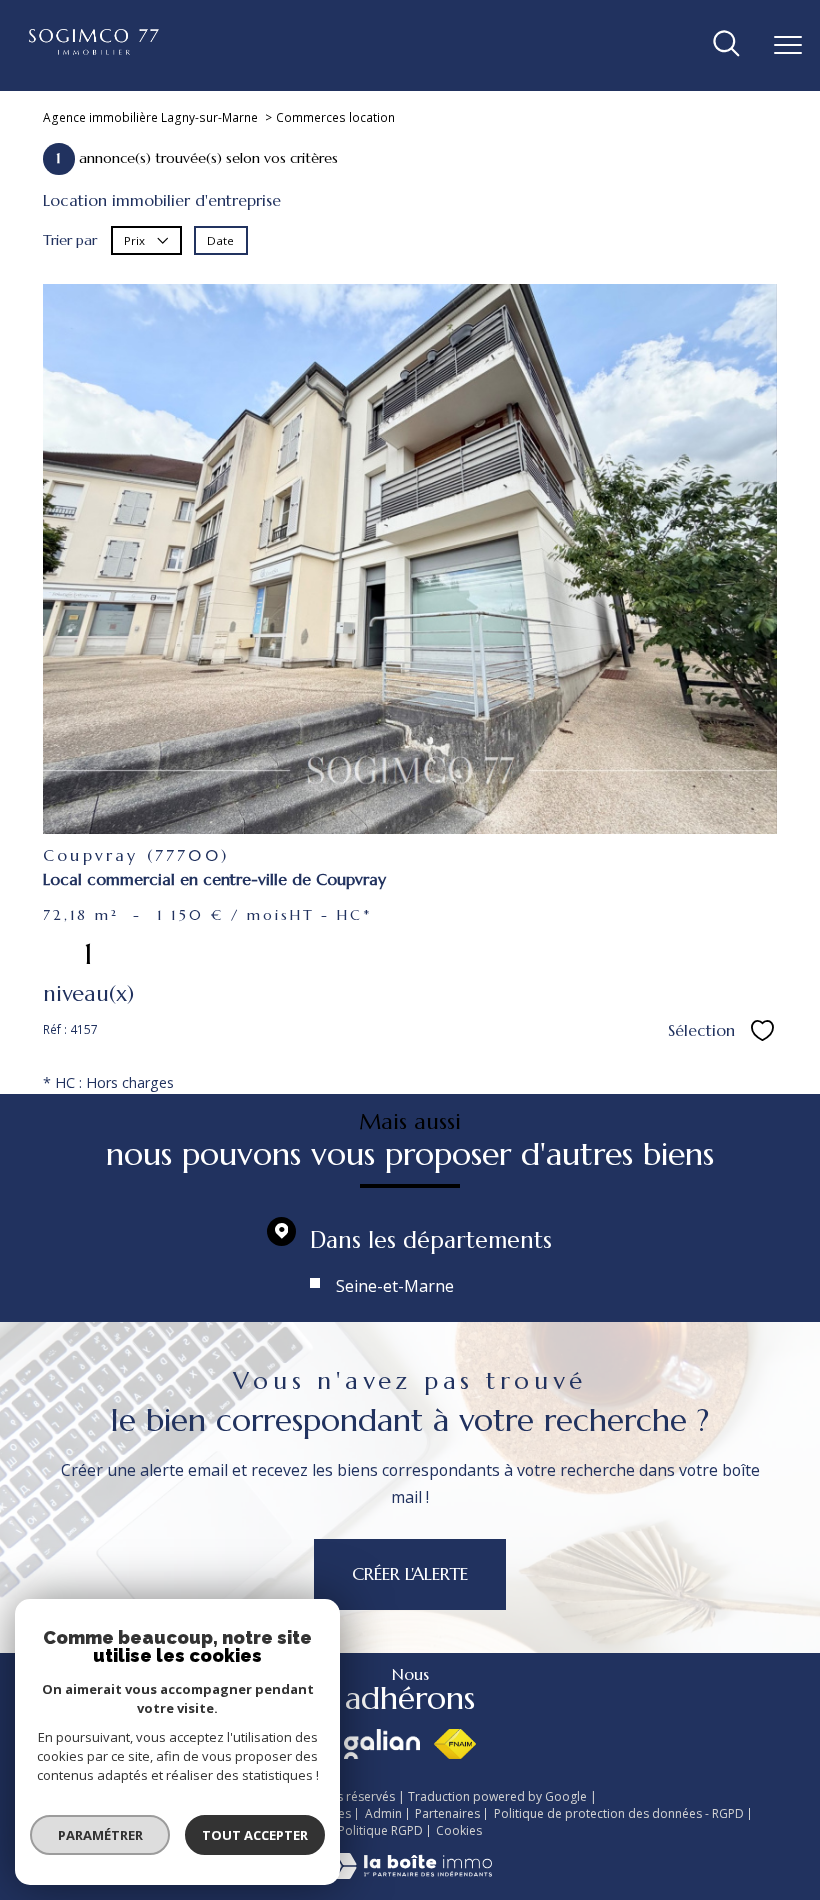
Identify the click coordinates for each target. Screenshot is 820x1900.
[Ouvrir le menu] (788, 45)
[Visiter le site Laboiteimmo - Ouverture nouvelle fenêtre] (410, 1873)
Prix (135, 240)
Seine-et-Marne (395, 1286)
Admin (383, 1813)
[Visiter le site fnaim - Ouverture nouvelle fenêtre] (454, 1744)
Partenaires (447, 1813)
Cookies (459, 1831)
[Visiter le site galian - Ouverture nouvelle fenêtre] (382, 1744)
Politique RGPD (380, 1830)
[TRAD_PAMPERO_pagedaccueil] (94, 49)
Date (220, 240)
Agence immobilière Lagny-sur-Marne (150, 117)
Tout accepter (255, 1835)
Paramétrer (100, 1835)
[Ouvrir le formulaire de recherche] (726, 45)
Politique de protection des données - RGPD (619, 1813)
